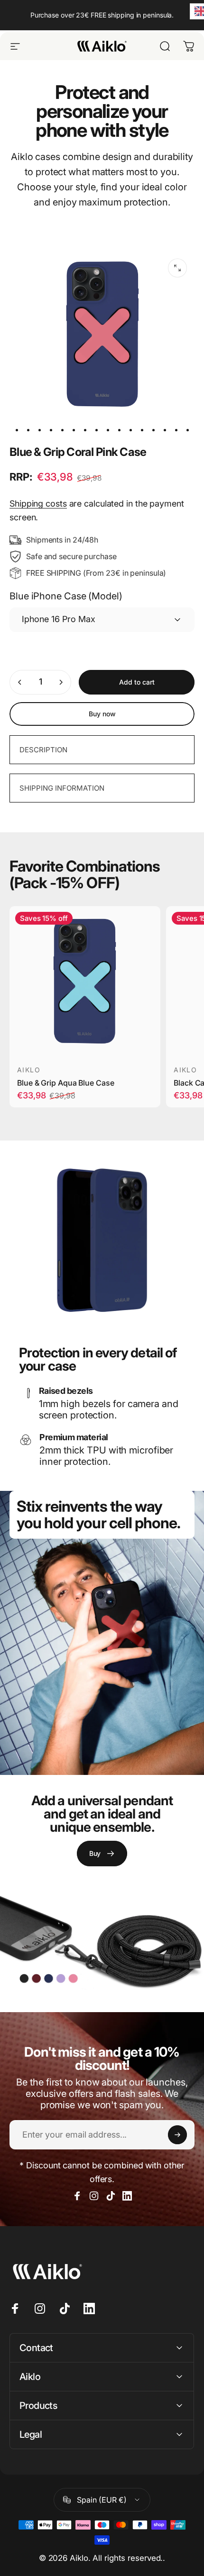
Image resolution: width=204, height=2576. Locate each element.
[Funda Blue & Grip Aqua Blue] (85, 981)
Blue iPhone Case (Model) (66, 596)
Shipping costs (38, 504)
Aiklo (29, 1070)
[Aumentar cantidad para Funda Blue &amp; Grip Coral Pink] (61, 682)
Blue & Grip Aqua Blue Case (65, 1083)
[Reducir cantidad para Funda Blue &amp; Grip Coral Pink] (20, 682)
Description (43, 750)
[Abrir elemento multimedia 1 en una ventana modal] (177, 268)
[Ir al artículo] (17, 430)
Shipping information (62, 788)
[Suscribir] (177, 2135)
